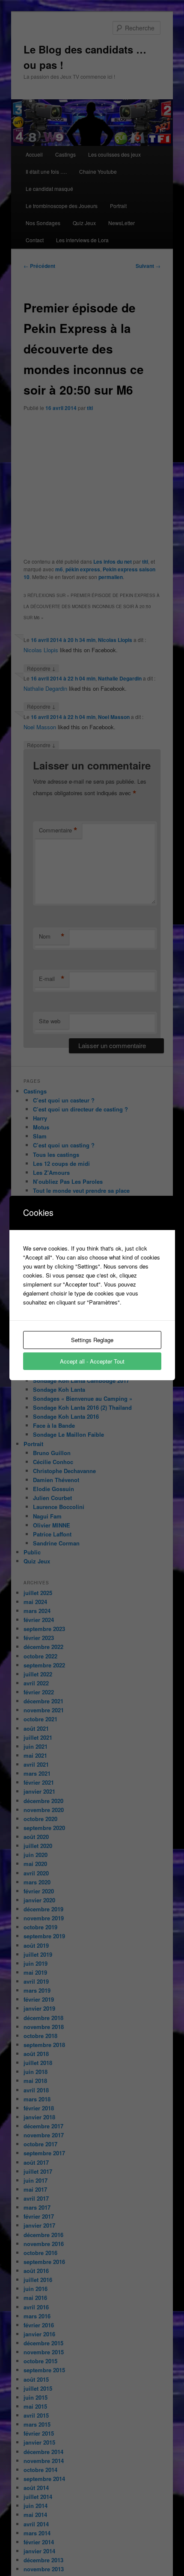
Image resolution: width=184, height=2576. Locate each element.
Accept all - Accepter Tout (92, 1361)
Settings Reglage (92, 1340)
